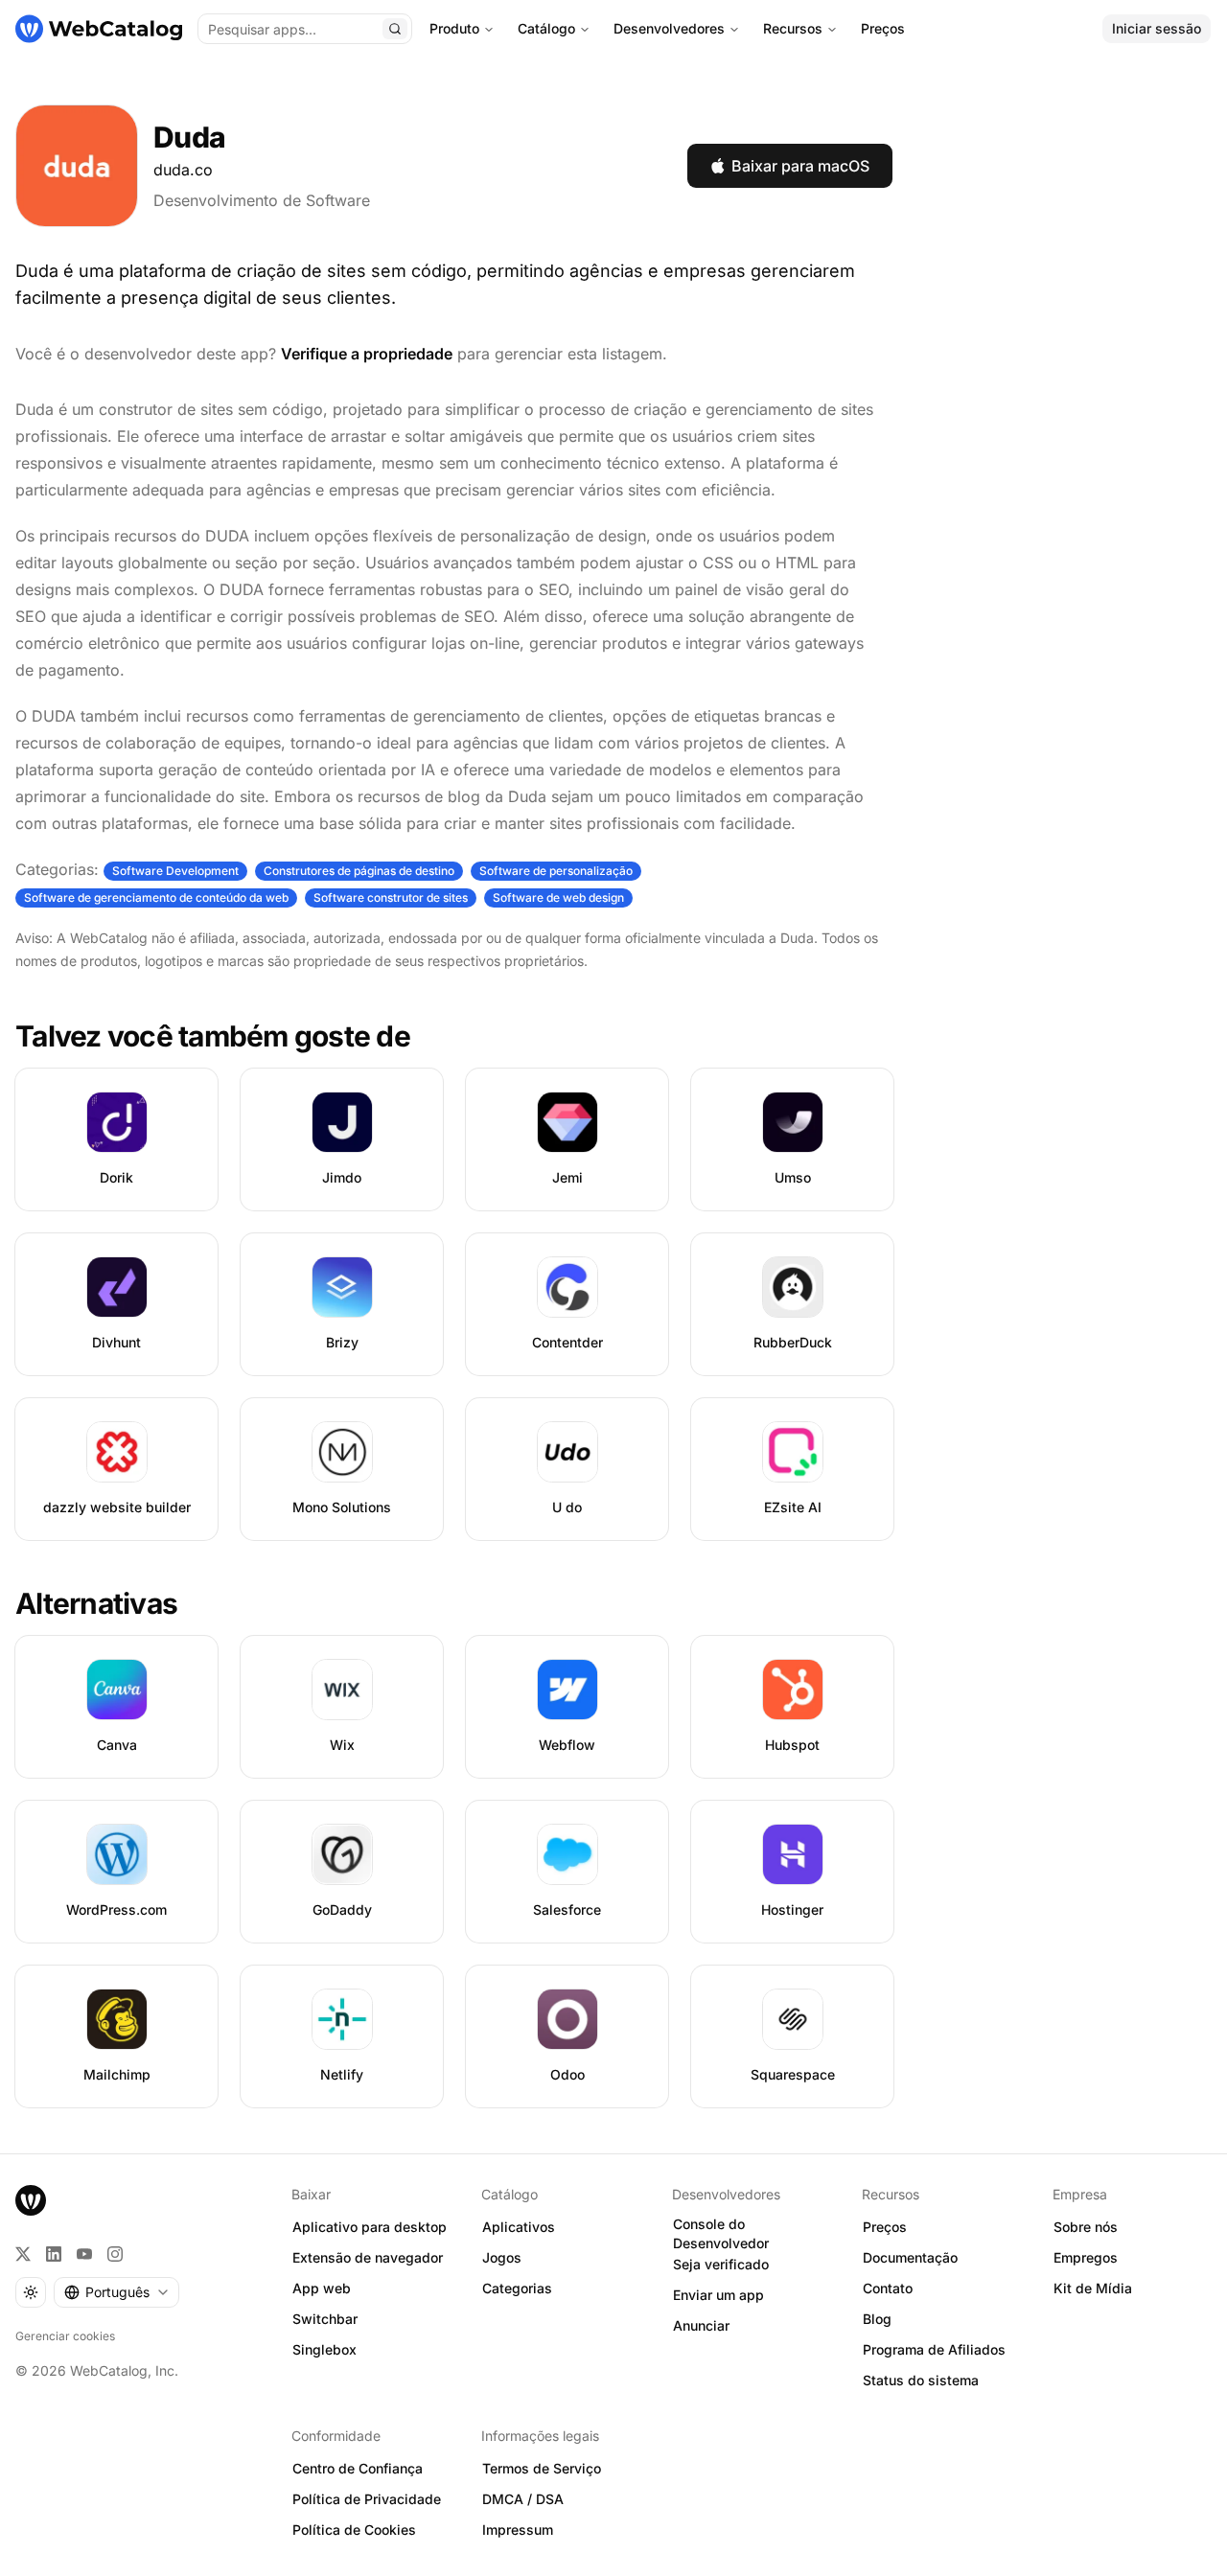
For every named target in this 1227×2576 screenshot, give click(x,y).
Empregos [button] (1086, 2257)
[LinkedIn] (54, 2254)
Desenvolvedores (669, 28)
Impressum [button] (518, 2530)
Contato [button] (888, 2288)
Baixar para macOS (800, 166)
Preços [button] (885, 2227)
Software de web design (558, 897)
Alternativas (96, 1603)
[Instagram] (115, 2254)
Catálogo (546, 28)
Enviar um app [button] (718, 2295)
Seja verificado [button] (721, 2264)
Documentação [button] (910, 2257)
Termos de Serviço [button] (542, 2468)
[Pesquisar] (395, 29)
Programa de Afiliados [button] (934, 2349)
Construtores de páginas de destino (359, 871)
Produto (454, 28)
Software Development (175, 871)
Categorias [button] (517, 2288)
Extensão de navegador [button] (368, 2257)
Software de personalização (556, 871)
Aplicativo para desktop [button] (370, 2227)
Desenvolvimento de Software (262, 200)
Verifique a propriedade (367, 354)
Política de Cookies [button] (354, 2530)
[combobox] (116, 2292)
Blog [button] (877, 2319)
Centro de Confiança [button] (358, 2468)
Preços (883, 28)
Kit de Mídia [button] (1093, 2288)
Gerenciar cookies (65, 2336)
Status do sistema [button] (921, 2380)
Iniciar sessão (1157, 28)
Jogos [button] (502, 2257)
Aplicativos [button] (519, 2227)
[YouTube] (84, 2254)
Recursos (793, 28)
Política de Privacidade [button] (367, 2499)
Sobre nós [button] (1086, 2227)
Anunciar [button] (701, 2325)
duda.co (183, 170)
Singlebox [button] (324, 2349)
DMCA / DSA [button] (523, 2499)
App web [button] (322, 2288)
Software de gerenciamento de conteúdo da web (156, 897)
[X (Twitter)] (23, 2254)
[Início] (99, 29)
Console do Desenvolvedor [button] (721, 2234)
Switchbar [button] (325, 2319)
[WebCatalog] (31, 2200)
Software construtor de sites (391, 897)
